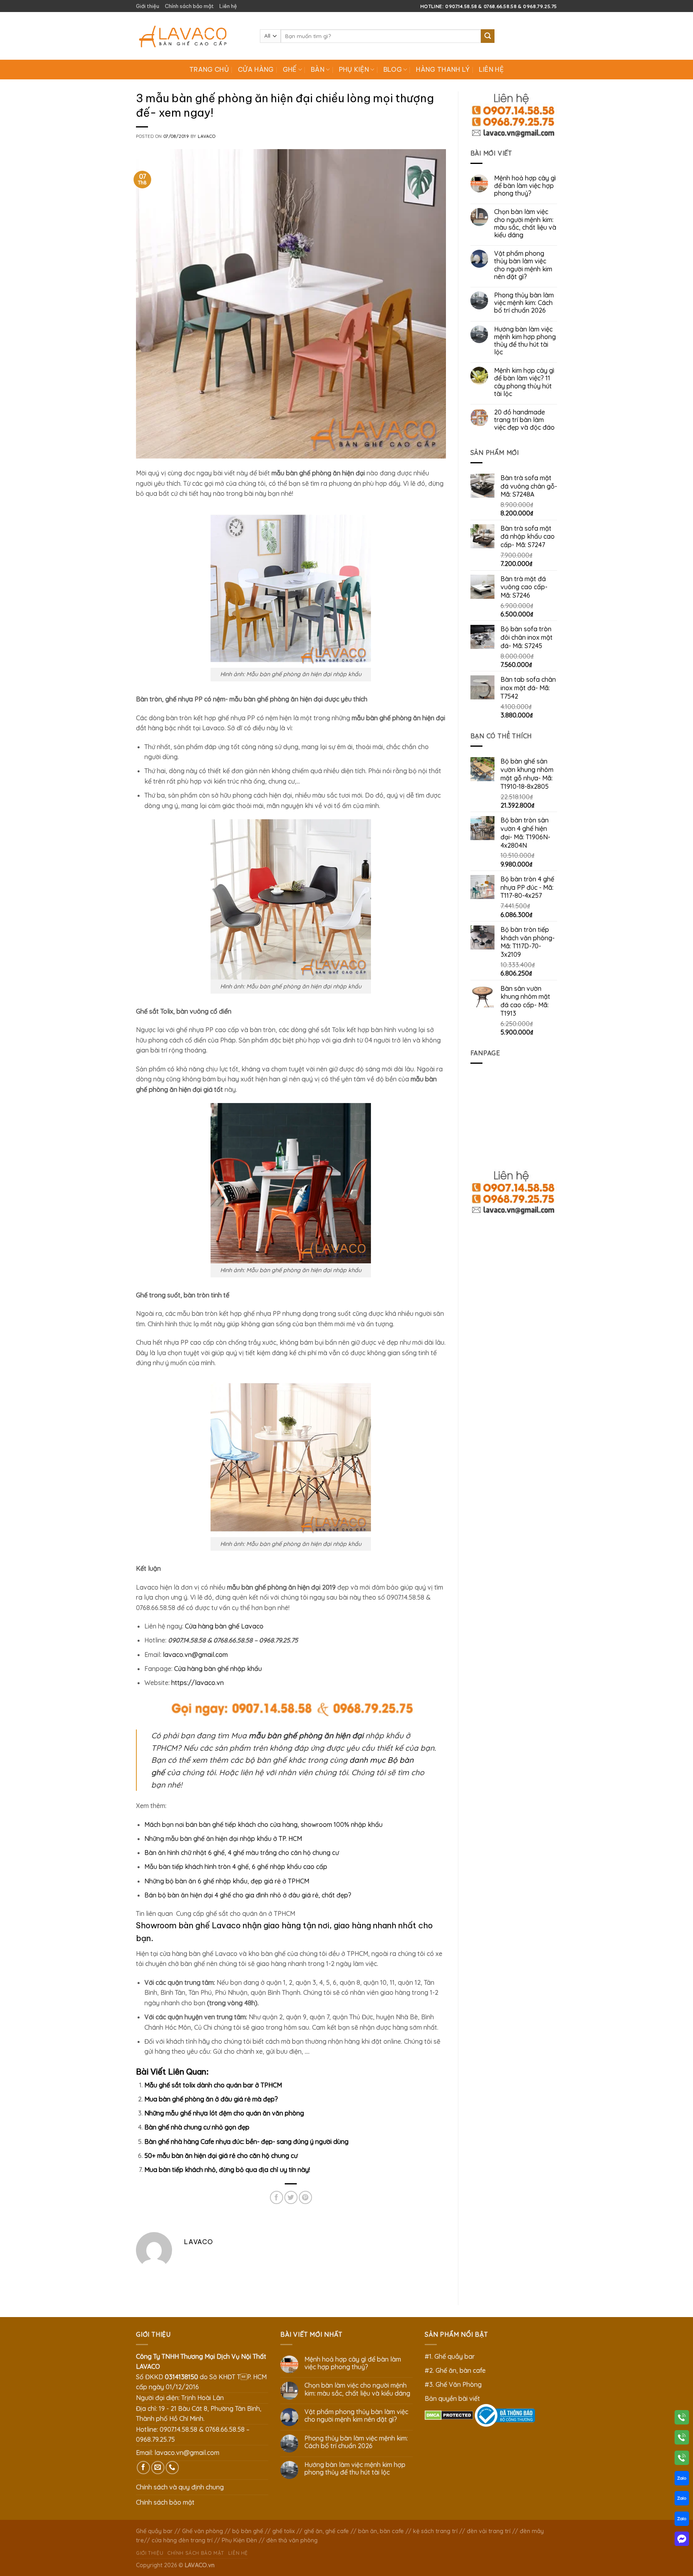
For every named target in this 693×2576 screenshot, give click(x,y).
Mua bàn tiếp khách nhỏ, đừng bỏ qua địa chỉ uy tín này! (227, 2170)
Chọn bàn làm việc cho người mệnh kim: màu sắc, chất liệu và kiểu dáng (525, 223)
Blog (393, 69)
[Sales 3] (682, 2520)
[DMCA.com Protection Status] (449, 2414)
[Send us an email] (158, 2468)
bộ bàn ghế (248, 2531)
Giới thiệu (148, 6)
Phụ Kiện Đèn (239, 2540)
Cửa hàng (256, 69)
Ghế (290, 69)
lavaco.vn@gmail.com (195, 1655)
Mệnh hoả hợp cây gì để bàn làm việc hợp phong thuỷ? (525, 186)
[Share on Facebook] (277, 2197)
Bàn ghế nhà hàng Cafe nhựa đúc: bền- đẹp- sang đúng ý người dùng (246, 2142)
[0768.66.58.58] (682, 2439)
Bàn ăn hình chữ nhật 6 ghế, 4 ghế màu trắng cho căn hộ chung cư (242, 1853)
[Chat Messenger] (682, 2540)
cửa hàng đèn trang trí (182, 2540)
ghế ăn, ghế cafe (326, 2531)
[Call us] (172, 2468)
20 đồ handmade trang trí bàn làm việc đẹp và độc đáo (524, 420)
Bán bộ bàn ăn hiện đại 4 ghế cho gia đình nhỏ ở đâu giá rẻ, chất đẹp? (248, 1895)
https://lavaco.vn (198, 1683)
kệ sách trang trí (435, 2531)
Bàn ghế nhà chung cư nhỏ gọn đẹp (197, 2127)
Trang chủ (209, 69)
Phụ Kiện (354, 69)
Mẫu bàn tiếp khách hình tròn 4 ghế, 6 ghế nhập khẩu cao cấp (236, 1867)
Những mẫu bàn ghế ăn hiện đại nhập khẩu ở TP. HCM (223, 1839)
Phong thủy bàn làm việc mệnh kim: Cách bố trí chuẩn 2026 (524, 303)
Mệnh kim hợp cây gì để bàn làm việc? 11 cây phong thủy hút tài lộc (524, 382)
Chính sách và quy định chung (180, 2487)
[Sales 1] (682, 2480)
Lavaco (207, 136)
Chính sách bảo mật (189, 6)
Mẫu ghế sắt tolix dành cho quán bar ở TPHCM (213, 2085)
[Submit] (488, 36)
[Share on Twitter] (291, 2197)
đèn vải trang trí (489, 2531)
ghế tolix (284, 2531)
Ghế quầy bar (154, 2531)
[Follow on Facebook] (143, 2468)
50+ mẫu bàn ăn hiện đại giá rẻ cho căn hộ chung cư (221, 2156)
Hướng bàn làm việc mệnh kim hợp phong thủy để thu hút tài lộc (525, 341)
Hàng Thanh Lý (443, 69)
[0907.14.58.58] (682, 2419)
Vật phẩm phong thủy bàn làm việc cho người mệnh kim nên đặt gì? (523, 265)
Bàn (318, 69)
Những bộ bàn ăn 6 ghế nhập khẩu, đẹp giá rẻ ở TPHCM (227, 1881)
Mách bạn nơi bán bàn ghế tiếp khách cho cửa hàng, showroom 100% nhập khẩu (263, 1824)
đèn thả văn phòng (292, 2540)
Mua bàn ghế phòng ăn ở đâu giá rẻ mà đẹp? (211, 2099)
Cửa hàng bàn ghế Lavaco (224, 1626)
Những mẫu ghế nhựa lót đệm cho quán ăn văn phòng (224, 2113)
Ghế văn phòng (203, 2531)
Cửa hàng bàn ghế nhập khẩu (218, 1669)
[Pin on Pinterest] (305, 2197)
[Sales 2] (682, 2500)
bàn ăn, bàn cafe (381, 2531)
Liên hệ (228, 6)
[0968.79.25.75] (682, 2459)
